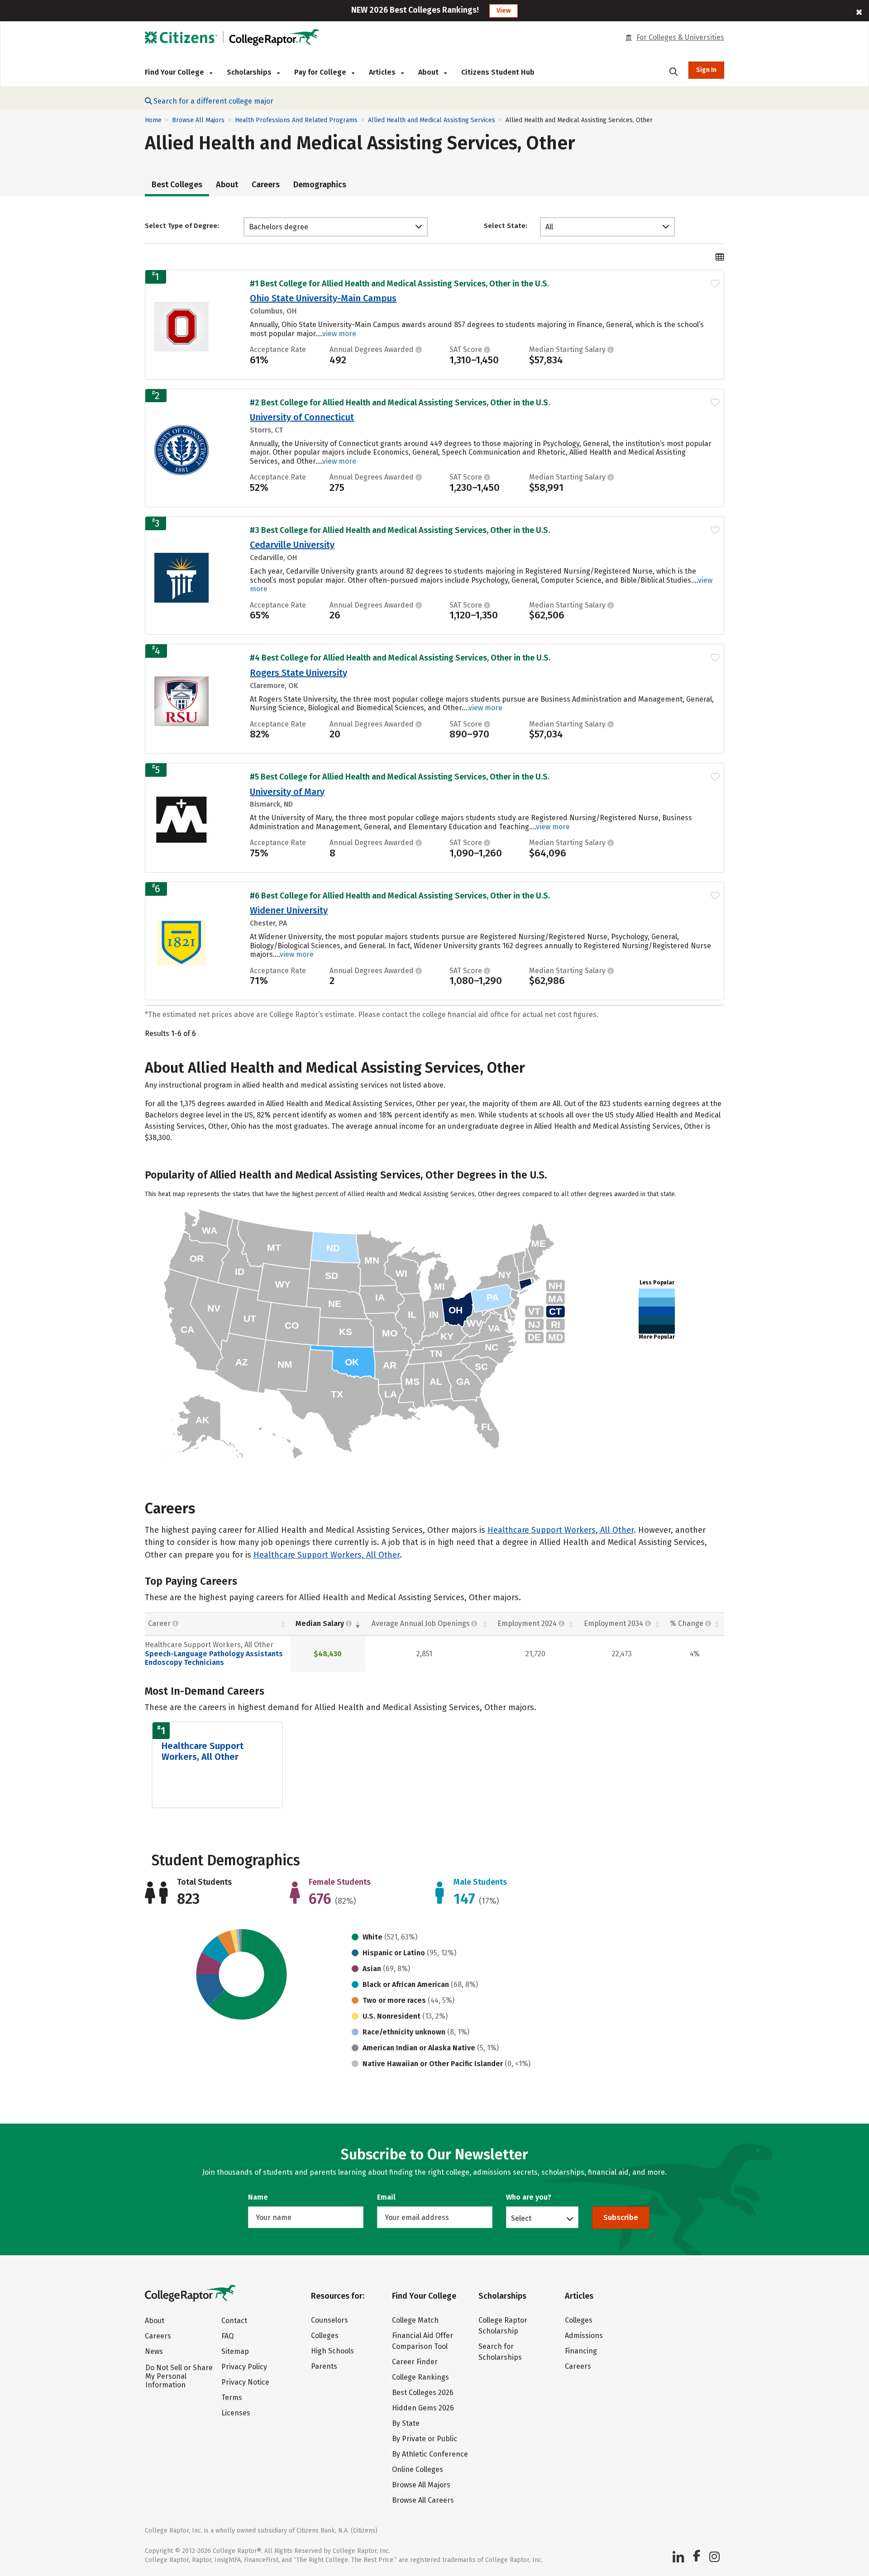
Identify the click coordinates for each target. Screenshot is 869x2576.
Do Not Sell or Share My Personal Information (179, 2376)
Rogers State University (298, 673)
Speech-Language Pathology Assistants (214, 1654)
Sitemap (235, 2351)
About (227, 185)
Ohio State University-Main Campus (323, 298)
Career (160, 1623)
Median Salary (320, 1623)
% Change (687, 1623)
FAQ (227, 2336)
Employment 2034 (614, 1623)
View (504, 11)
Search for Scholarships (500, 2352)
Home (153, 120)
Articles (383, 72)
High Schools (332, 2351)
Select (521, 2218)
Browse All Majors (198, 120)
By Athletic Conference (430, 2454)
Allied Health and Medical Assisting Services (432, 120)
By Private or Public (425, 2439)
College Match (415, 2320)
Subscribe (621, 2217)
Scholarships (250, 72)
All (549, 227)
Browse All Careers (423, 2500)
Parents (324, 2366)
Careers (266, 185)
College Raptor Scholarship (503, 2326)
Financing (581, 2351)
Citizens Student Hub (498, 72)
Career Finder (415, 2362)
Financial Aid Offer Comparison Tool (423, 2341)
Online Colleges (418, 2469)
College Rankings (420, 2377)
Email (386, 2197)
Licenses (236, 2413)
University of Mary (287, 792)
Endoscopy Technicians (184, 1662)
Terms (232, 2398)
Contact (234, 2321)
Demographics (320, 185)
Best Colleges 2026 (423, 2393)
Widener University (289, 910)
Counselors (329, 2320)
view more (339, 334)
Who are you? (529, 2197)
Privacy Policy (244, 2367)
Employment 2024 (527, 1623)
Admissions (584, 2336)
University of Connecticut (302, 417)
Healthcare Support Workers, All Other (561, 1530)
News (154, 2351)
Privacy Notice (245, 2382)
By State (406, 2423)
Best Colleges (177, 185)
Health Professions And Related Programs (296, 120)
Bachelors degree (279, 227)
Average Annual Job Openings (421, 1623)
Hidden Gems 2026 (423, 2408)
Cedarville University (292, 545)
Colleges (325, 2336)
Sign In (706, 70)
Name (258, 2197)
